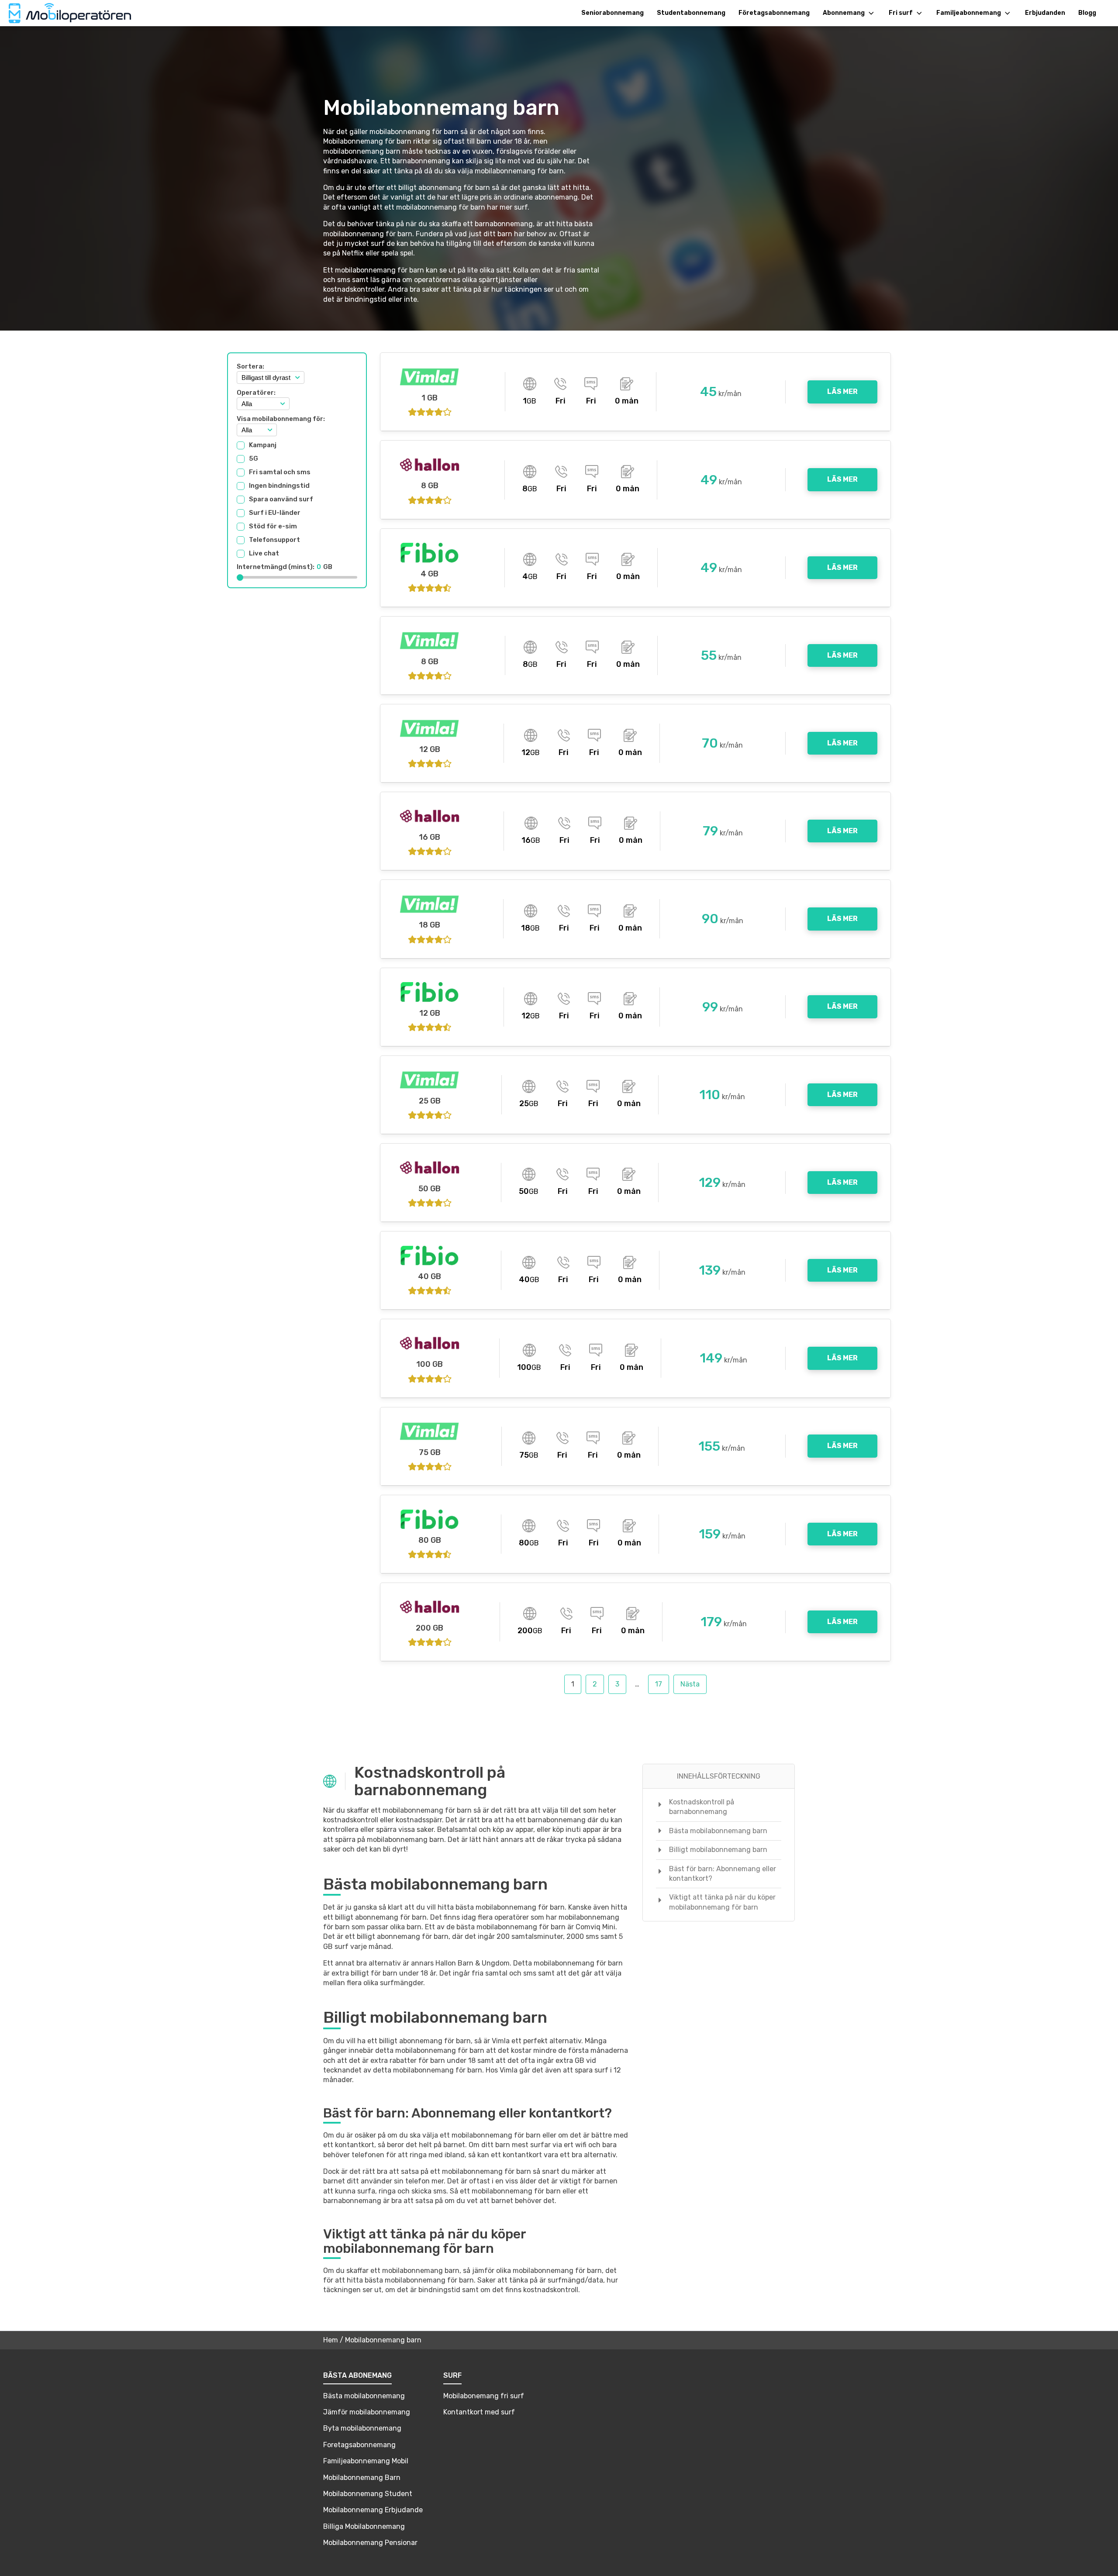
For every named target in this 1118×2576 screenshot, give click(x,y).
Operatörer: (256, 393)
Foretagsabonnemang (359, 2445)
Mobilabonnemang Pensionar (370, 2543)
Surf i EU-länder (275, 513)
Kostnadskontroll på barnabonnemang (702, 1807)
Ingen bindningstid (279, 486)
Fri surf (901, 13)
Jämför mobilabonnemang (367, 2412)
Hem (331, 2340)
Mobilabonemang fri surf (484, 2396)
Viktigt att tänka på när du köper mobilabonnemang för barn (722, 1902)
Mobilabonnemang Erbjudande (373, 2510)
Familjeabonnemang (969, 13)
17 (659, 1684)
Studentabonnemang (691, 13)
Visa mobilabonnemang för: (281, 419)
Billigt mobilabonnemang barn (718, 1850)
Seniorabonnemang (612, 13)
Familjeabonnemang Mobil (366, 2461)
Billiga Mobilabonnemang (364, 2526)
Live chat (264, 554)
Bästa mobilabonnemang (364, 2396)
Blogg (1087, 13)
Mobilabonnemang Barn (362, 2478)
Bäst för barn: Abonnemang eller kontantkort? (723, 1874)
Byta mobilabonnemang (362, 2428)
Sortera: (250, 366)
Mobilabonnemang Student (368, 2494)
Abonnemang (844, 13)
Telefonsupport (274, 540)
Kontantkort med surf (479, 2412)
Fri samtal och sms (280, 472)
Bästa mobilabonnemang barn (718, 1831)
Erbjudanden (1045, 13)
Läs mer (842, 391)
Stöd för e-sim (273, 527)
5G (254, 459)
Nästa (690, 1684)
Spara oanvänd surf (281, 500)
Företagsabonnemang (774, 13)
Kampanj (263, 445)
